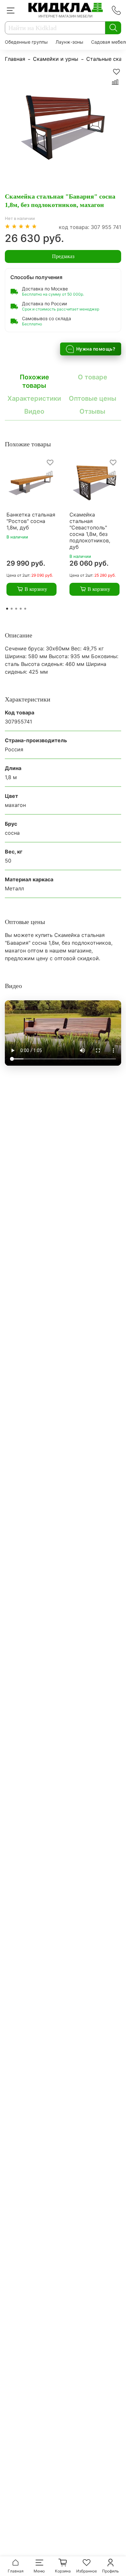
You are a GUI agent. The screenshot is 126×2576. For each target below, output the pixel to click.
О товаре (93, 377)
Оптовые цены (93, 398)
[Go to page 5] (25, 609)
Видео (34, 411)
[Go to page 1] (7, 609)
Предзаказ (63, 256)
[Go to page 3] (16, 609)
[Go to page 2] (12, 609)
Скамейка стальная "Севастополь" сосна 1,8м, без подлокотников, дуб (90, 531)
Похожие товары (34, 381)
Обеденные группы (26, 42)
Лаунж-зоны (69, 42)
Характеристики (34, 398)
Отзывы (92, 411)
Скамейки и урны (56, 59)
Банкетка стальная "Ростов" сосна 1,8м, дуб (31, 521)
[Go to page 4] (21, 609)
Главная (15, 59)
